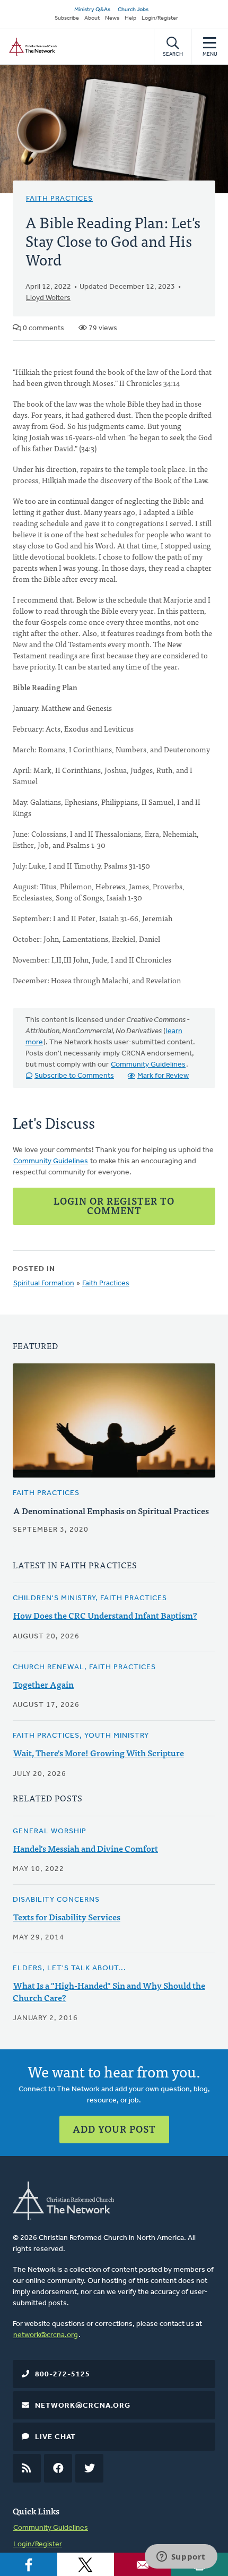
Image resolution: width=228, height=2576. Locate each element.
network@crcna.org (46, 2335)
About (92, 18)
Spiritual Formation (44, 1283)
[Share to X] (86, 2564)
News (112, 18)
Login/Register (160, 18)
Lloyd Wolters (48, 298)
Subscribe (67, 18)
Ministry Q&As (92, 10)
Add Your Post (114, 2129)
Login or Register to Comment (114, 1205)
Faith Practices (59, 199)
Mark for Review (163, 1076)
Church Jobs (133, 10)
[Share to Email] (143, 2564)
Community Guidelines (148, 1065)
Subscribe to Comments (74, 1076)
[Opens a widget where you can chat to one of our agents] (181, 2557)
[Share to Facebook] (29, 2564)
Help (130, 18)
